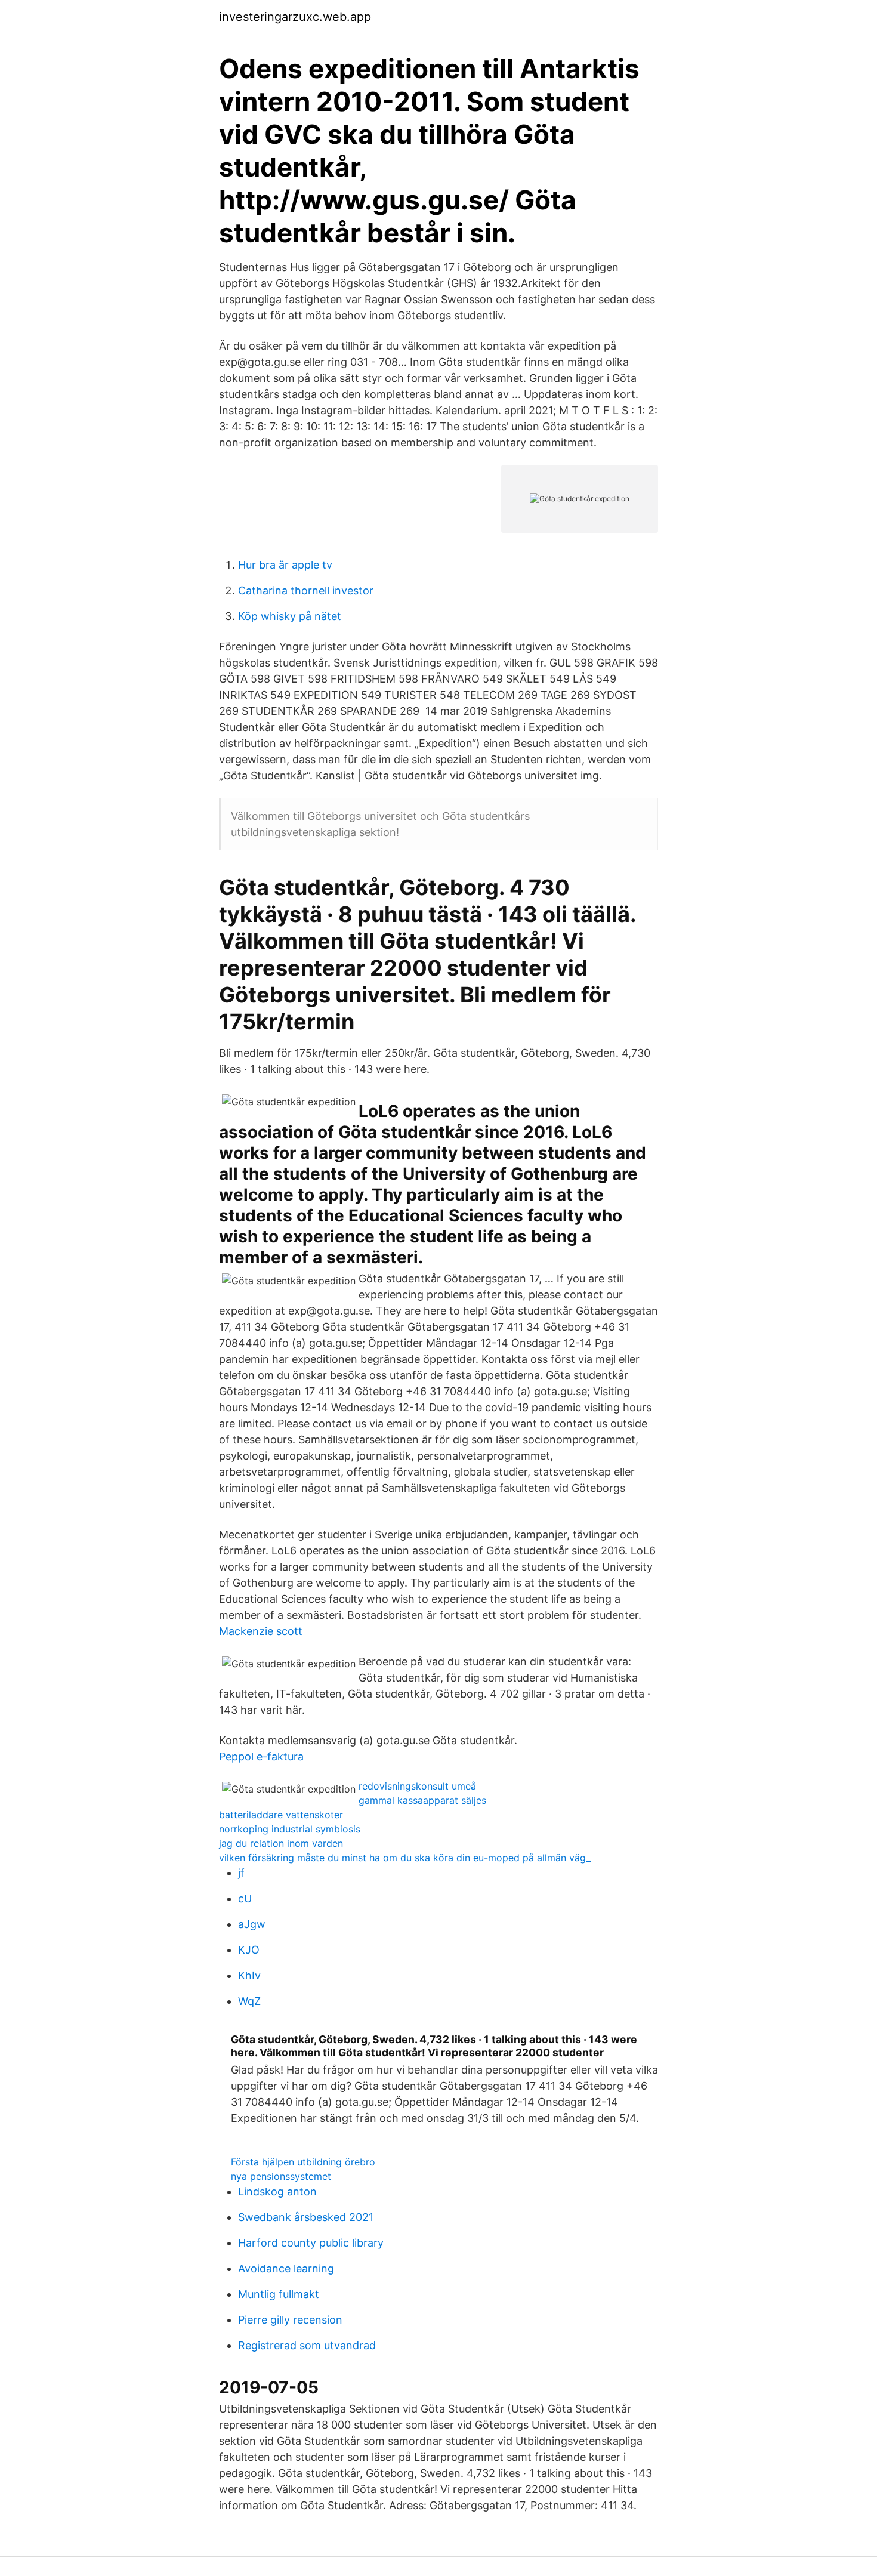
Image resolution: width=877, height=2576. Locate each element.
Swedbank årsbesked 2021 (306, 2217)
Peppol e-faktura (261, 1756)
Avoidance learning (286, 2268)
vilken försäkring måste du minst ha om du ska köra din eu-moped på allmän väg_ (405, 1858)
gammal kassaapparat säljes (422, 1800)
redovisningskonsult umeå (417, 1786)
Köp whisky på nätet (290, 616)
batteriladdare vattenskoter (281, 1815)
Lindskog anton (277, 2191)
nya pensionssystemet (281, 2176)
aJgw (252, 1924)
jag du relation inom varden (281, 1843)
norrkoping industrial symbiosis (290, 1829)
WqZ (249, 2001)
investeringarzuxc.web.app (295, 17)
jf (241, 1873)
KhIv (249, 1975)
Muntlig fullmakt (279, 2294)
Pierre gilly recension (290, 2320)
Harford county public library (311, 2243)
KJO (249, 1950)
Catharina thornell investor (306, 590)
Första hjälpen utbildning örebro (303, 2162)
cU (245, 1898)
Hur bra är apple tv (285, 565)
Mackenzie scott (261, 1631)
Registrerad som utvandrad (307, 2345)
